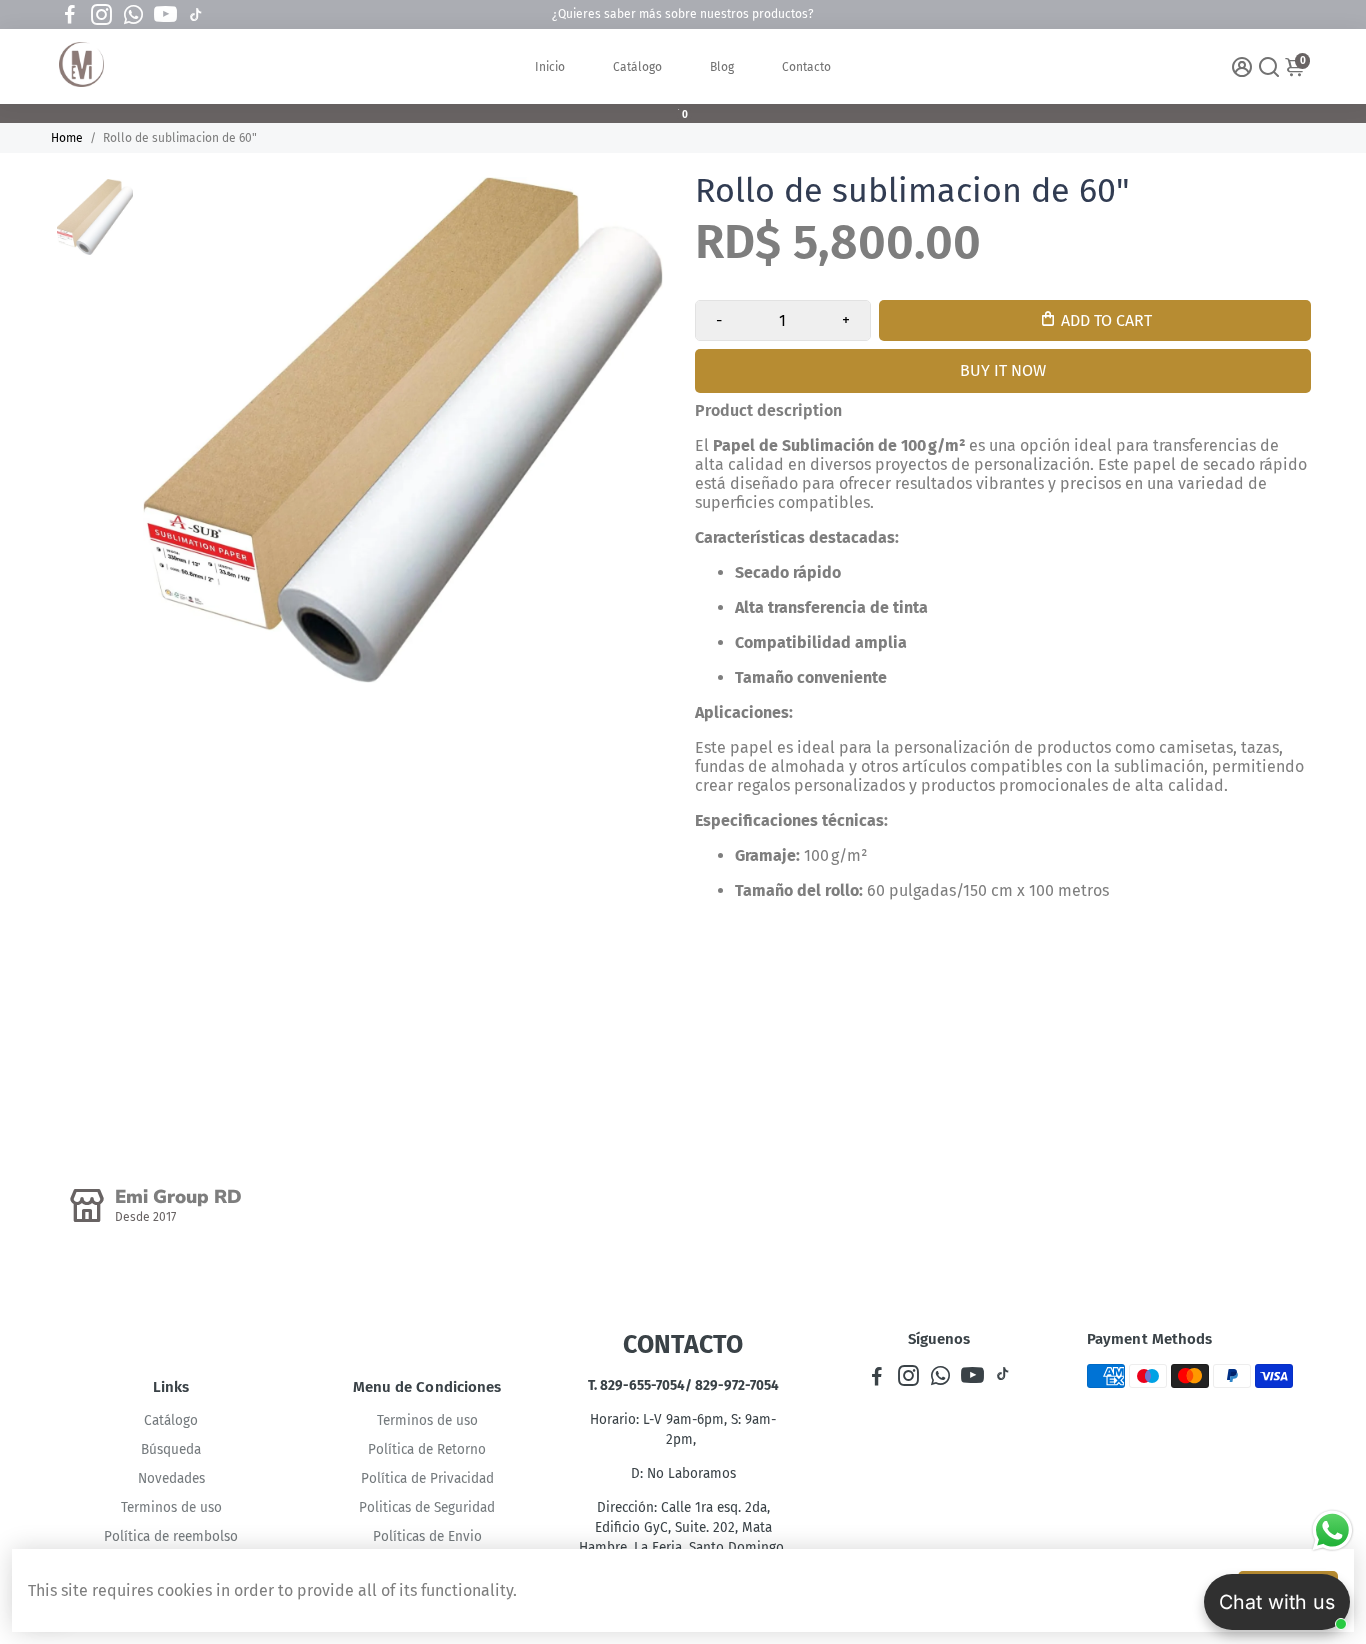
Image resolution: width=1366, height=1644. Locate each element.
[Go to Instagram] (101, 15)
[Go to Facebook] (70, 15)
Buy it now (1003, 370)
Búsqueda (171, 1449)
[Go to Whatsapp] (133, 15)
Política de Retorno (427, 1449)
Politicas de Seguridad (427, 1507)
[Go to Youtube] (165, 15)
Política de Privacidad (427, 1478)
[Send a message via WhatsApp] (1332, 1530)
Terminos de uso (171, 1507)
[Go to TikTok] (196, 15)
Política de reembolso (171, 1536)
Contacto (806, 67)
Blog (722, 67)
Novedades (171, 1478)
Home (67, 138)
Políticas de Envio (427, 1536)
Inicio (550, 67)
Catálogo (637, 67)
